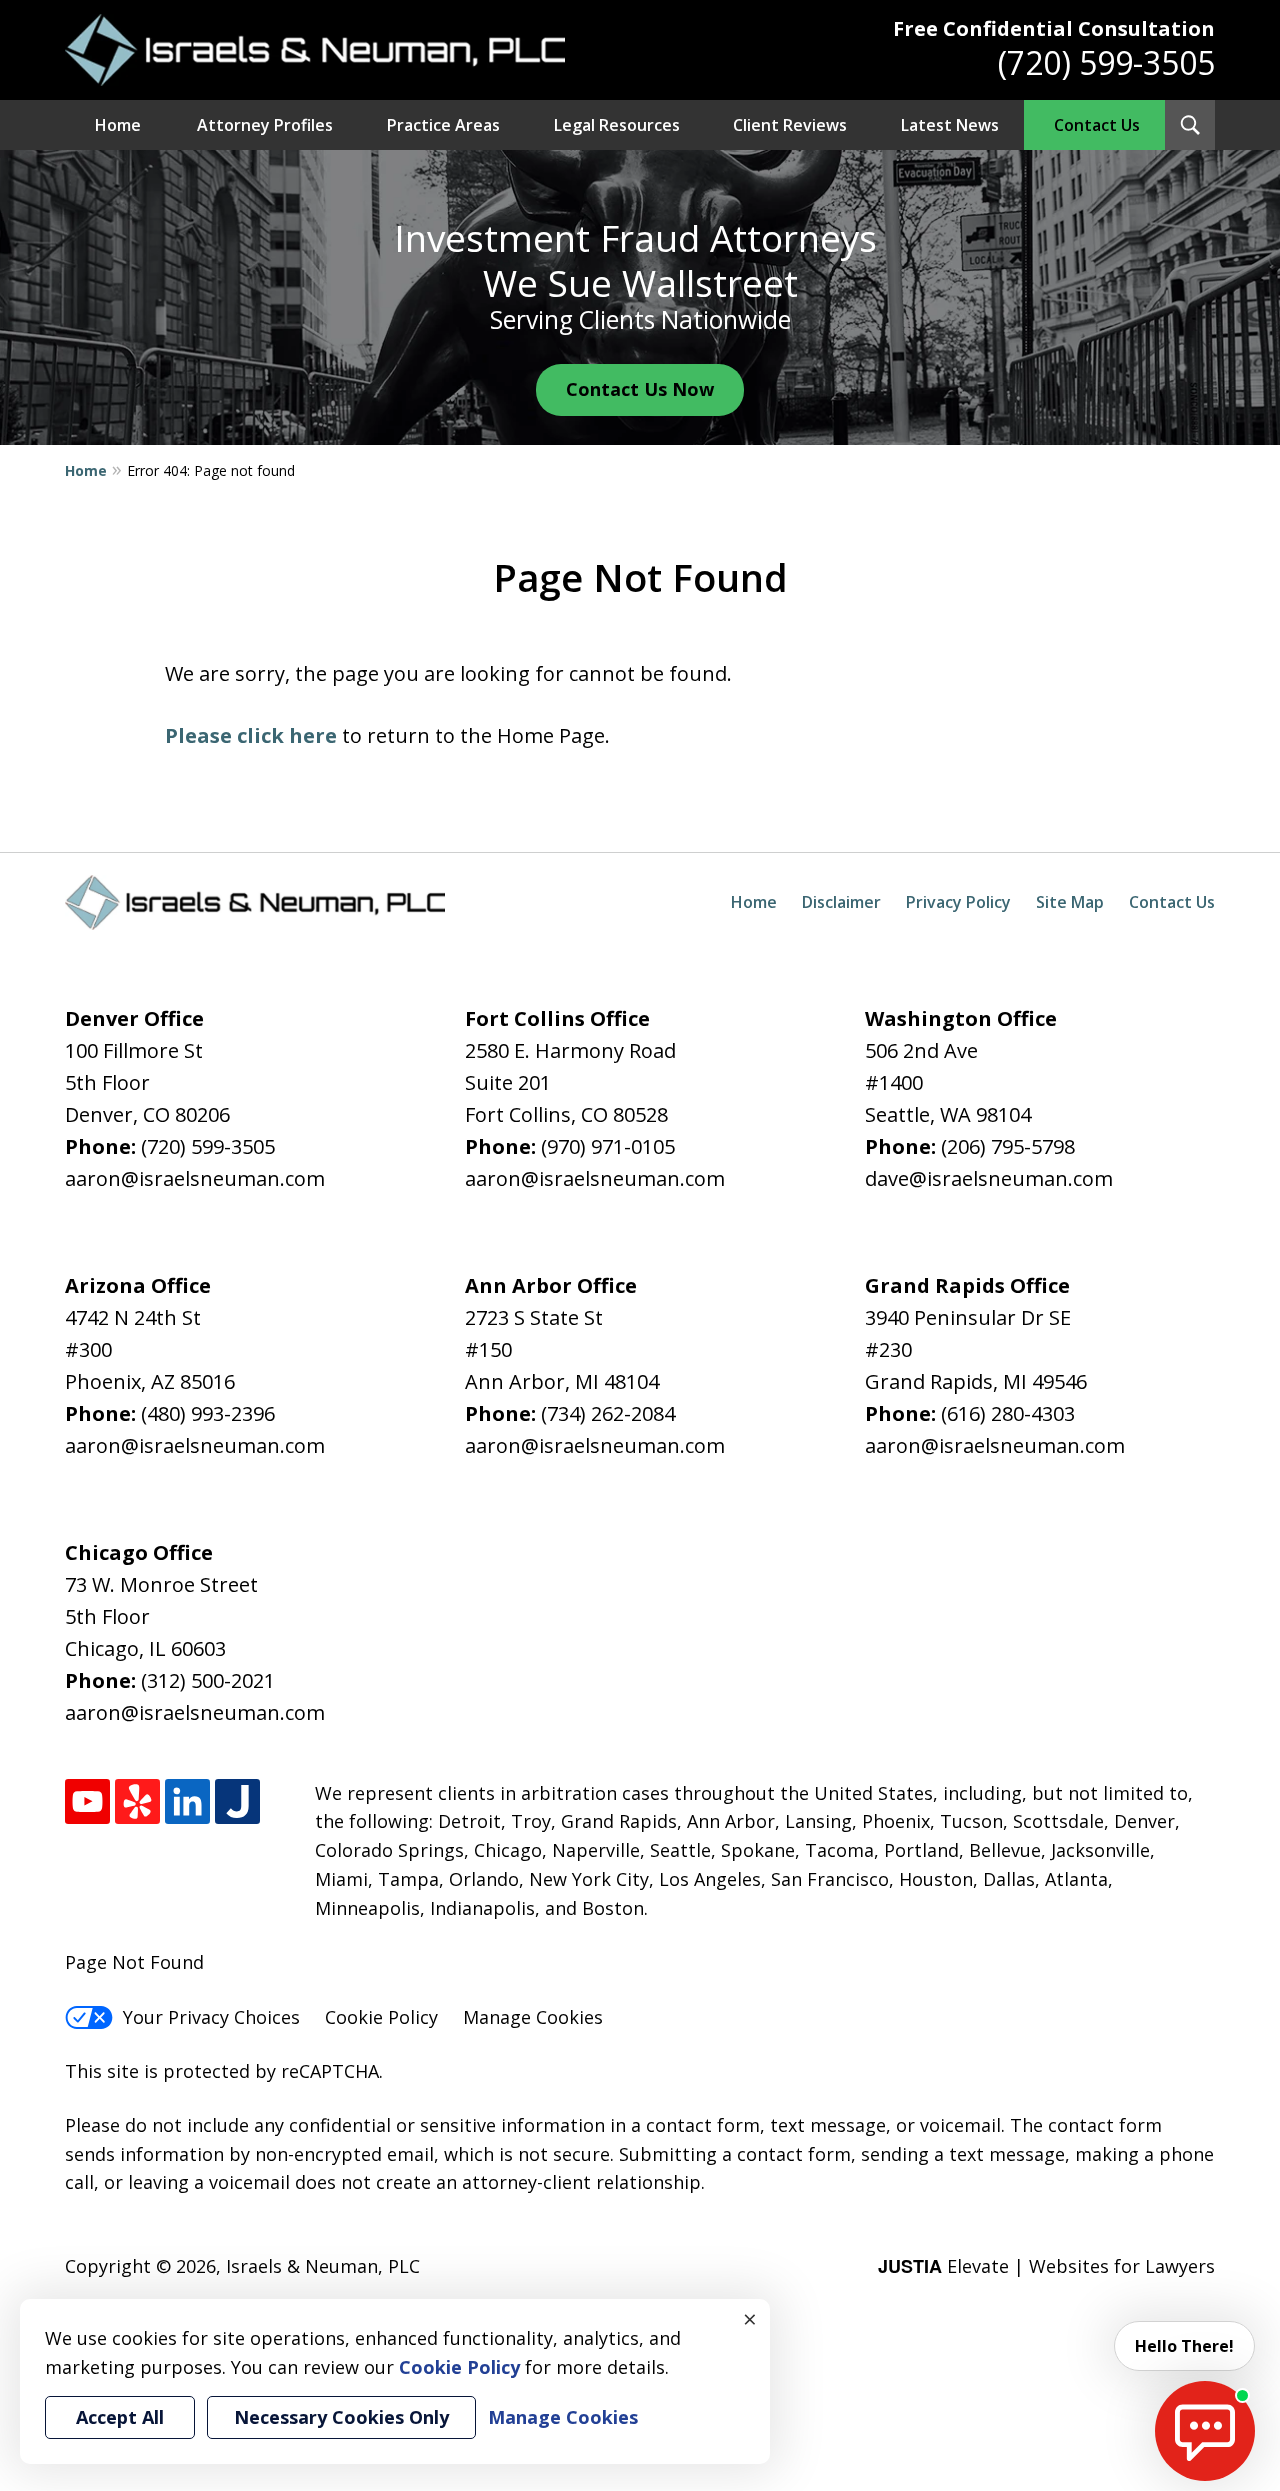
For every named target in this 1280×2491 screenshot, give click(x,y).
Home (118, 125)
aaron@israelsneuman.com (195, 1178)
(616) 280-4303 (1008, 1413)
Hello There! (1184, 2346)
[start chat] (1205, 2431)
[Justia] (237, 1801)
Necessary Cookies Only (341, 2417)
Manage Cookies (533, 2017)
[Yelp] (137, 1801)
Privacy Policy (958, 902)
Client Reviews (790, 125)
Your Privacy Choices (211, 2017)
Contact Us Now (640, 389)
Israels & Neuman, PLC (323, 2266)
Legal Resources (617, 125)
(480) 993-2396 (208, 1413)
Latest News (950, 125)
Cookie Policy (381, 2017)
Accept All (120, 2417)
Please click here (251, 735)
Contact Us (1097, 125)
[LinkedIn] (187, 1801)
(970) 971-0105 (608, 1146)
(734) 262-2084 (608, 1413)
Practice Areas (443, 125)
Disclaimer (841, 902)
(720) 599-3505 (1106, 62)
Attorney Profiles (265, 125)
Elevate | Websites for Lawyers (1046, 2266)
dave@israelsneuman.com (989, 1178)
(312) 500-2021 (208, 1680)
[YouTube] (87, 1801)
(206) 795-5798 (1008, 1146)
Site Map (1070, 902)
